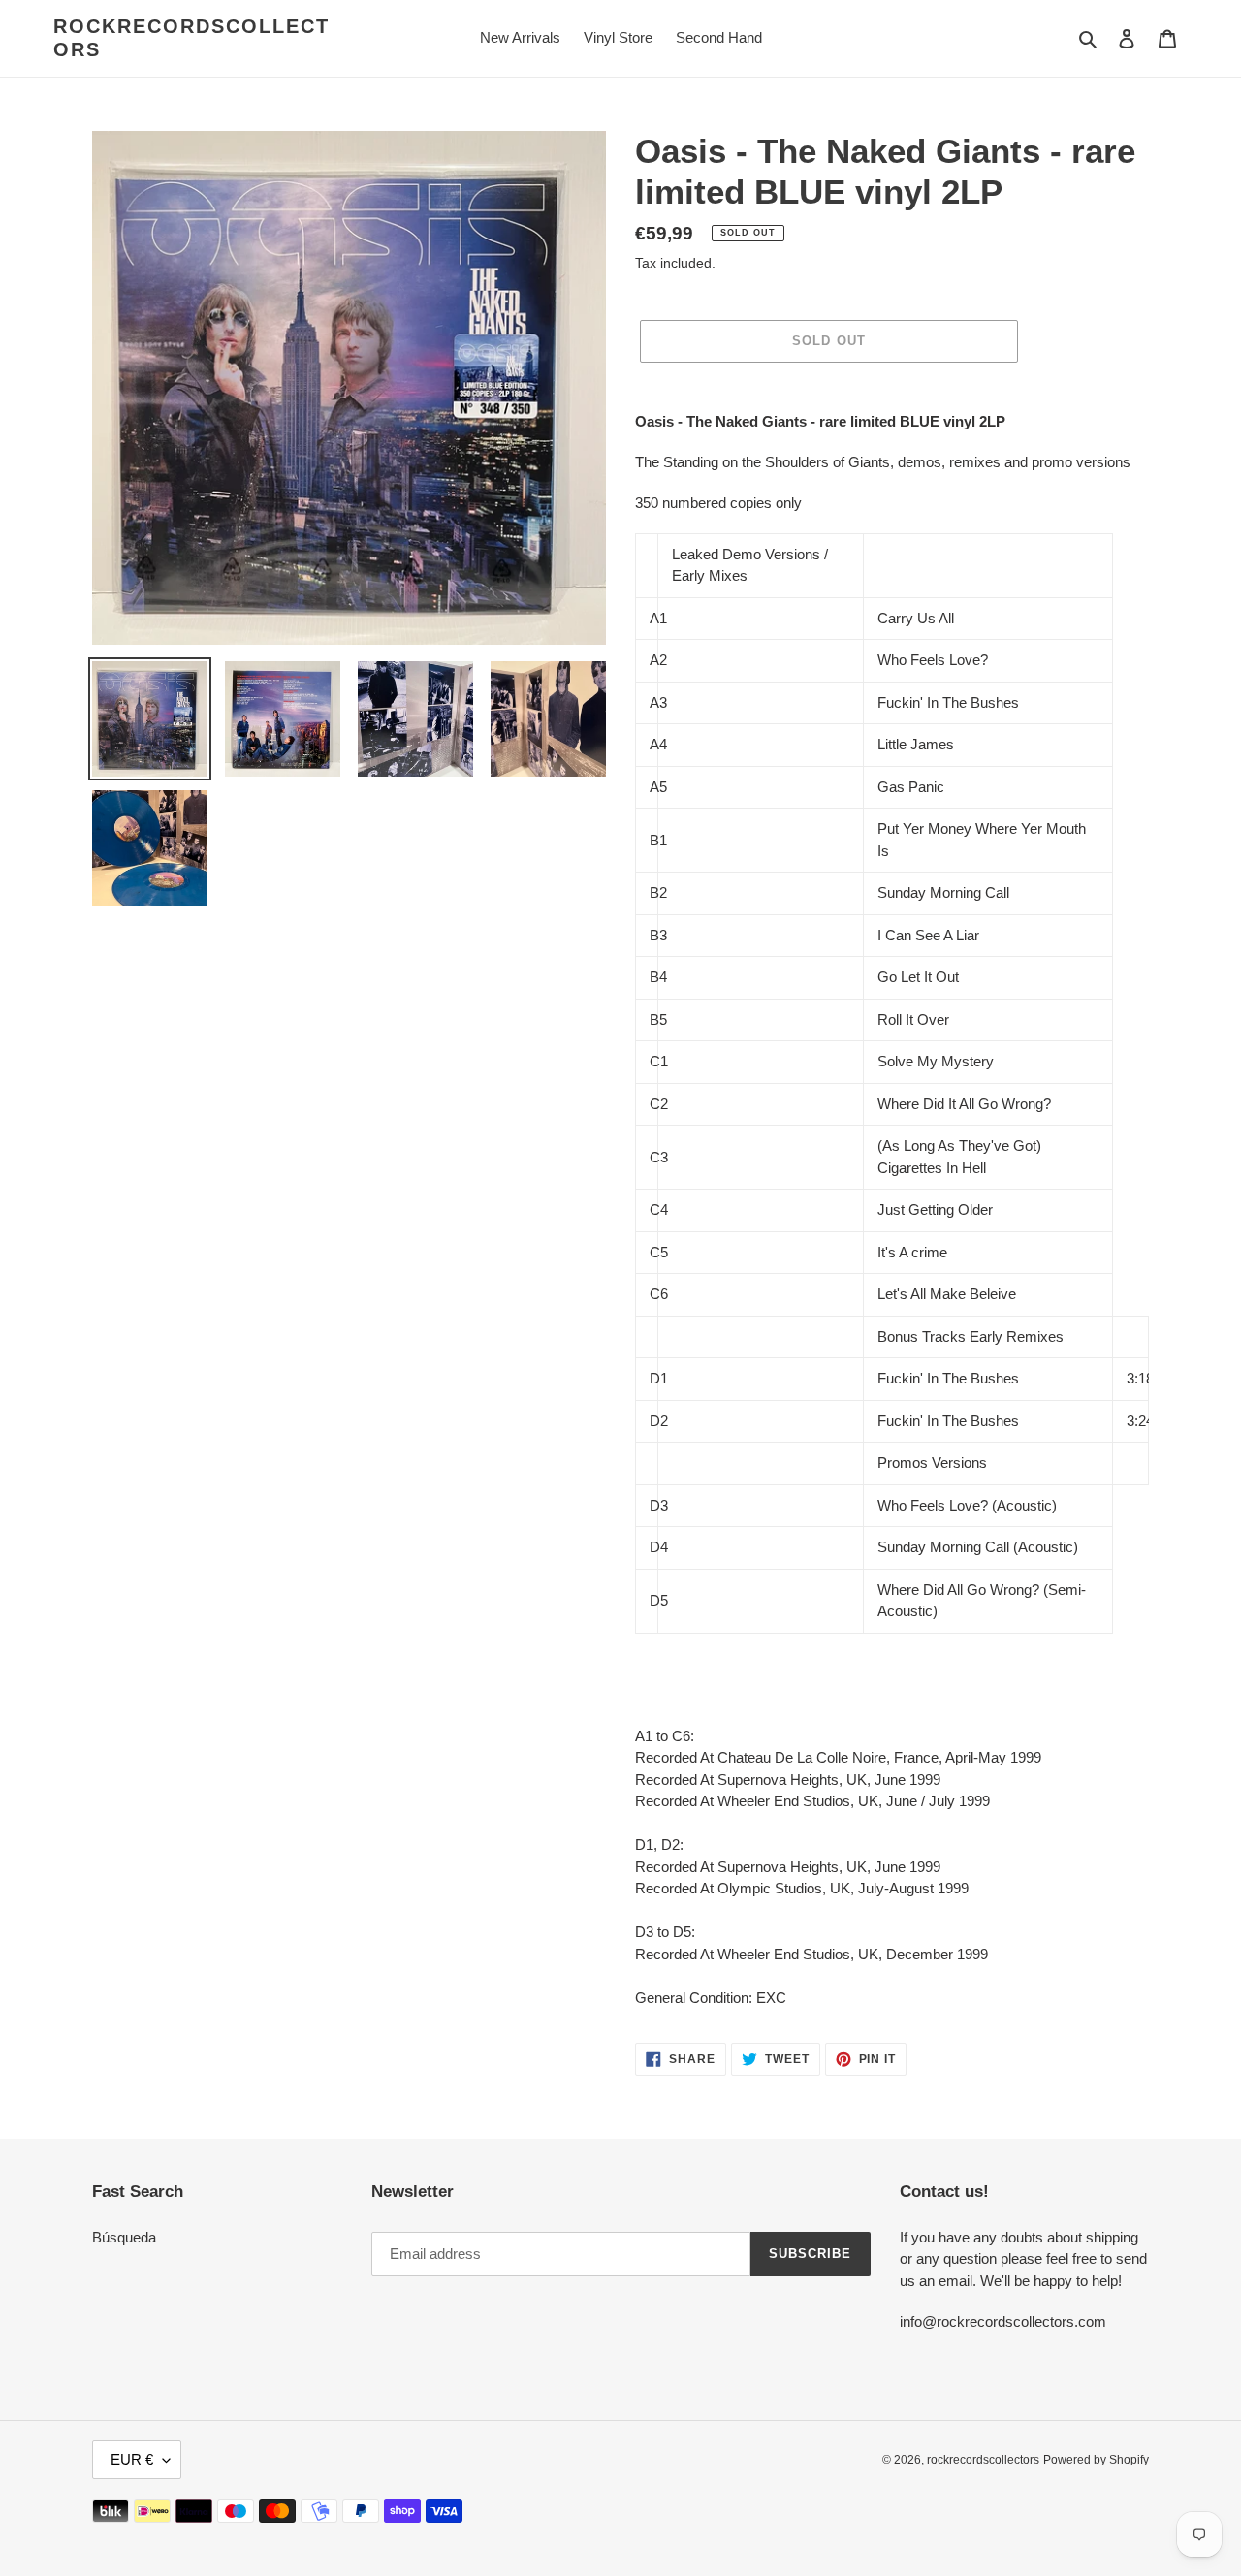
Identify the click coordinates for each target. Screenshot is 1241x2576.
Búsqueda (124, 2237)
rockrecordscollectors (191, 38)
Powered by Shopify (1096, 2460)
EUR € (132, 2459)
